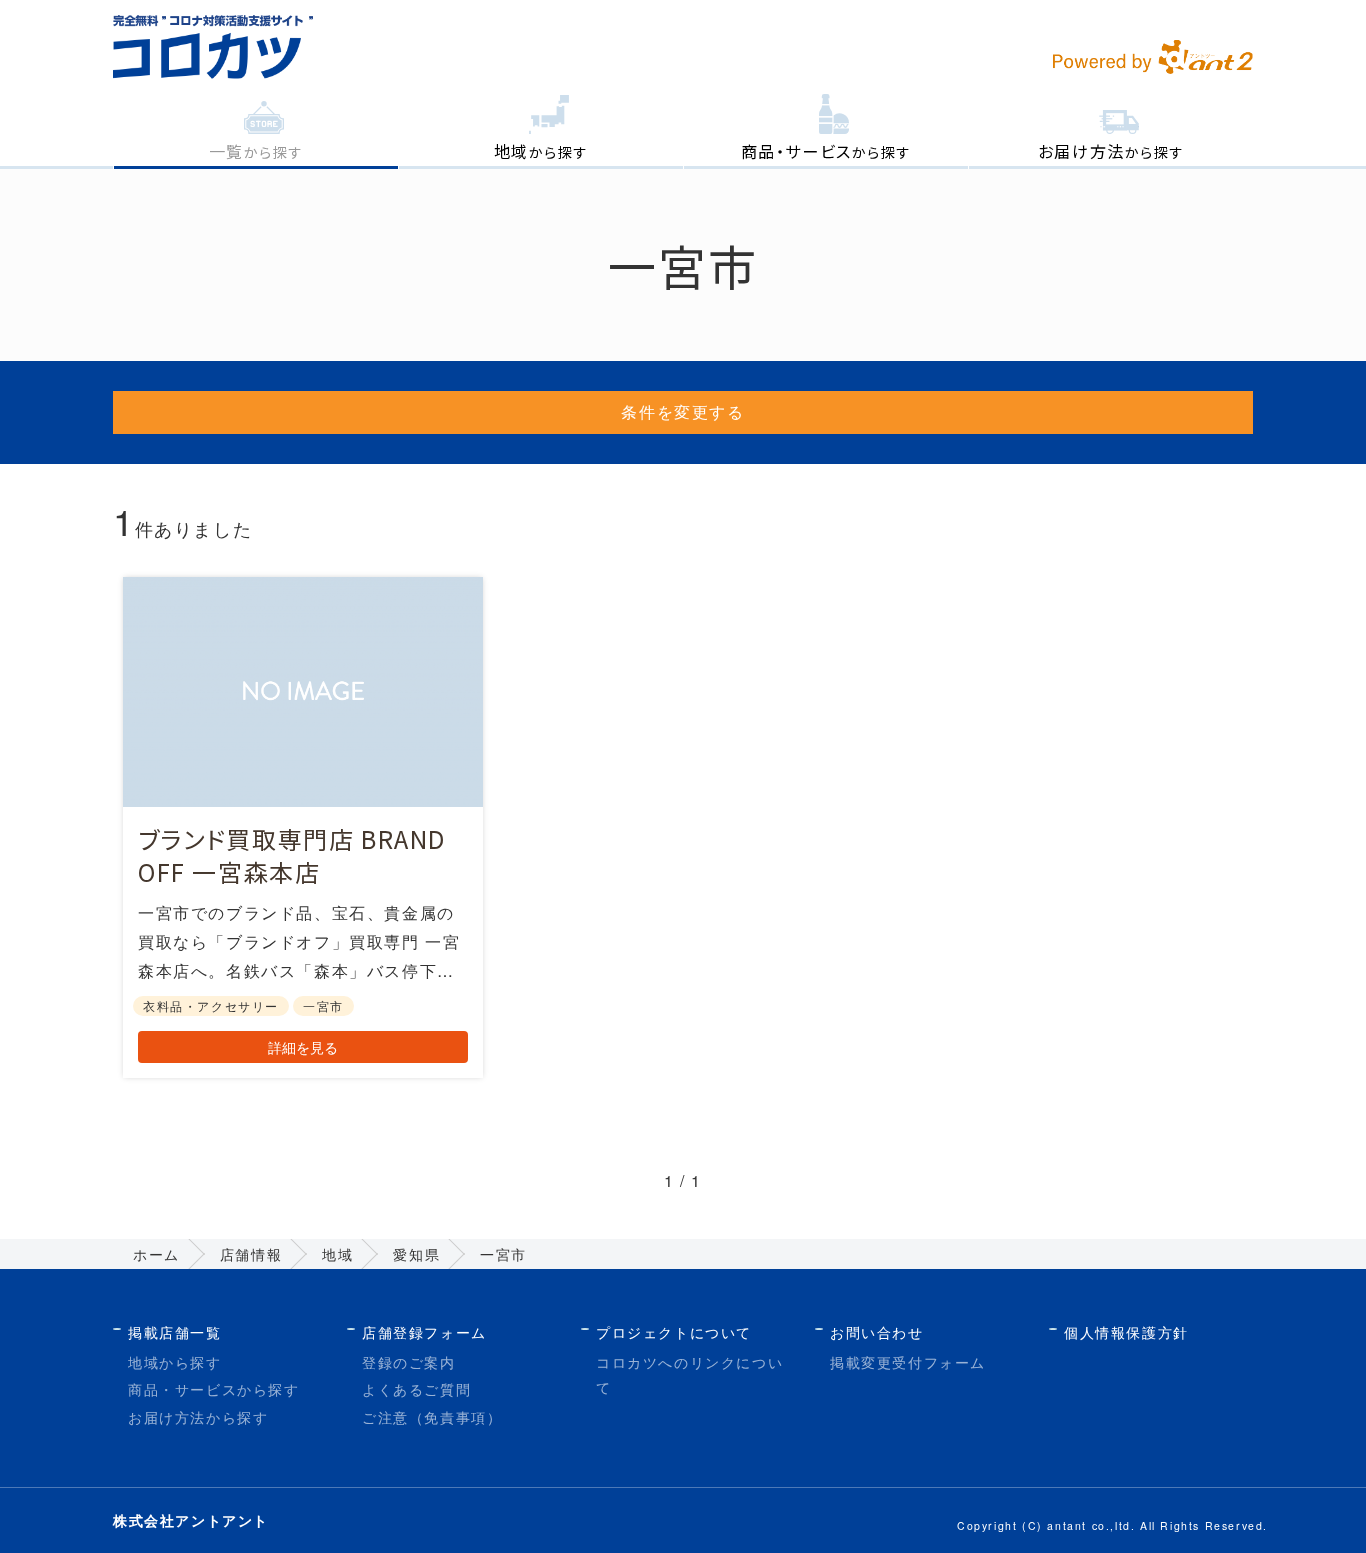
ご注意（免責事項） (432, 1417)
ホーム (156, 1254)
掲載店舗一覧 (175, 1332)
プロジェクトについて (674, 1332)
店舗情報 (251, 1254)
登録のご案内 (409, 1362)
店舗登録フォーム (424, 1332)
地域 (337, 1254)
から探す (256, 151)
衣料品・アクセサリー (211, 1005)
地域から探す (175, 1362)
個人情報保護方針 (1126, 1332)
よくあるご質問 (416, 1389)
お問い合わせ (877, 1332)
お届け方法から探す (198, 1417)
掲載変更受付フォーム (908, 1362)
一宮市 (323, 1005)
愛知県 (416, 1254)
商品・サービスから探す (214, 1389)
